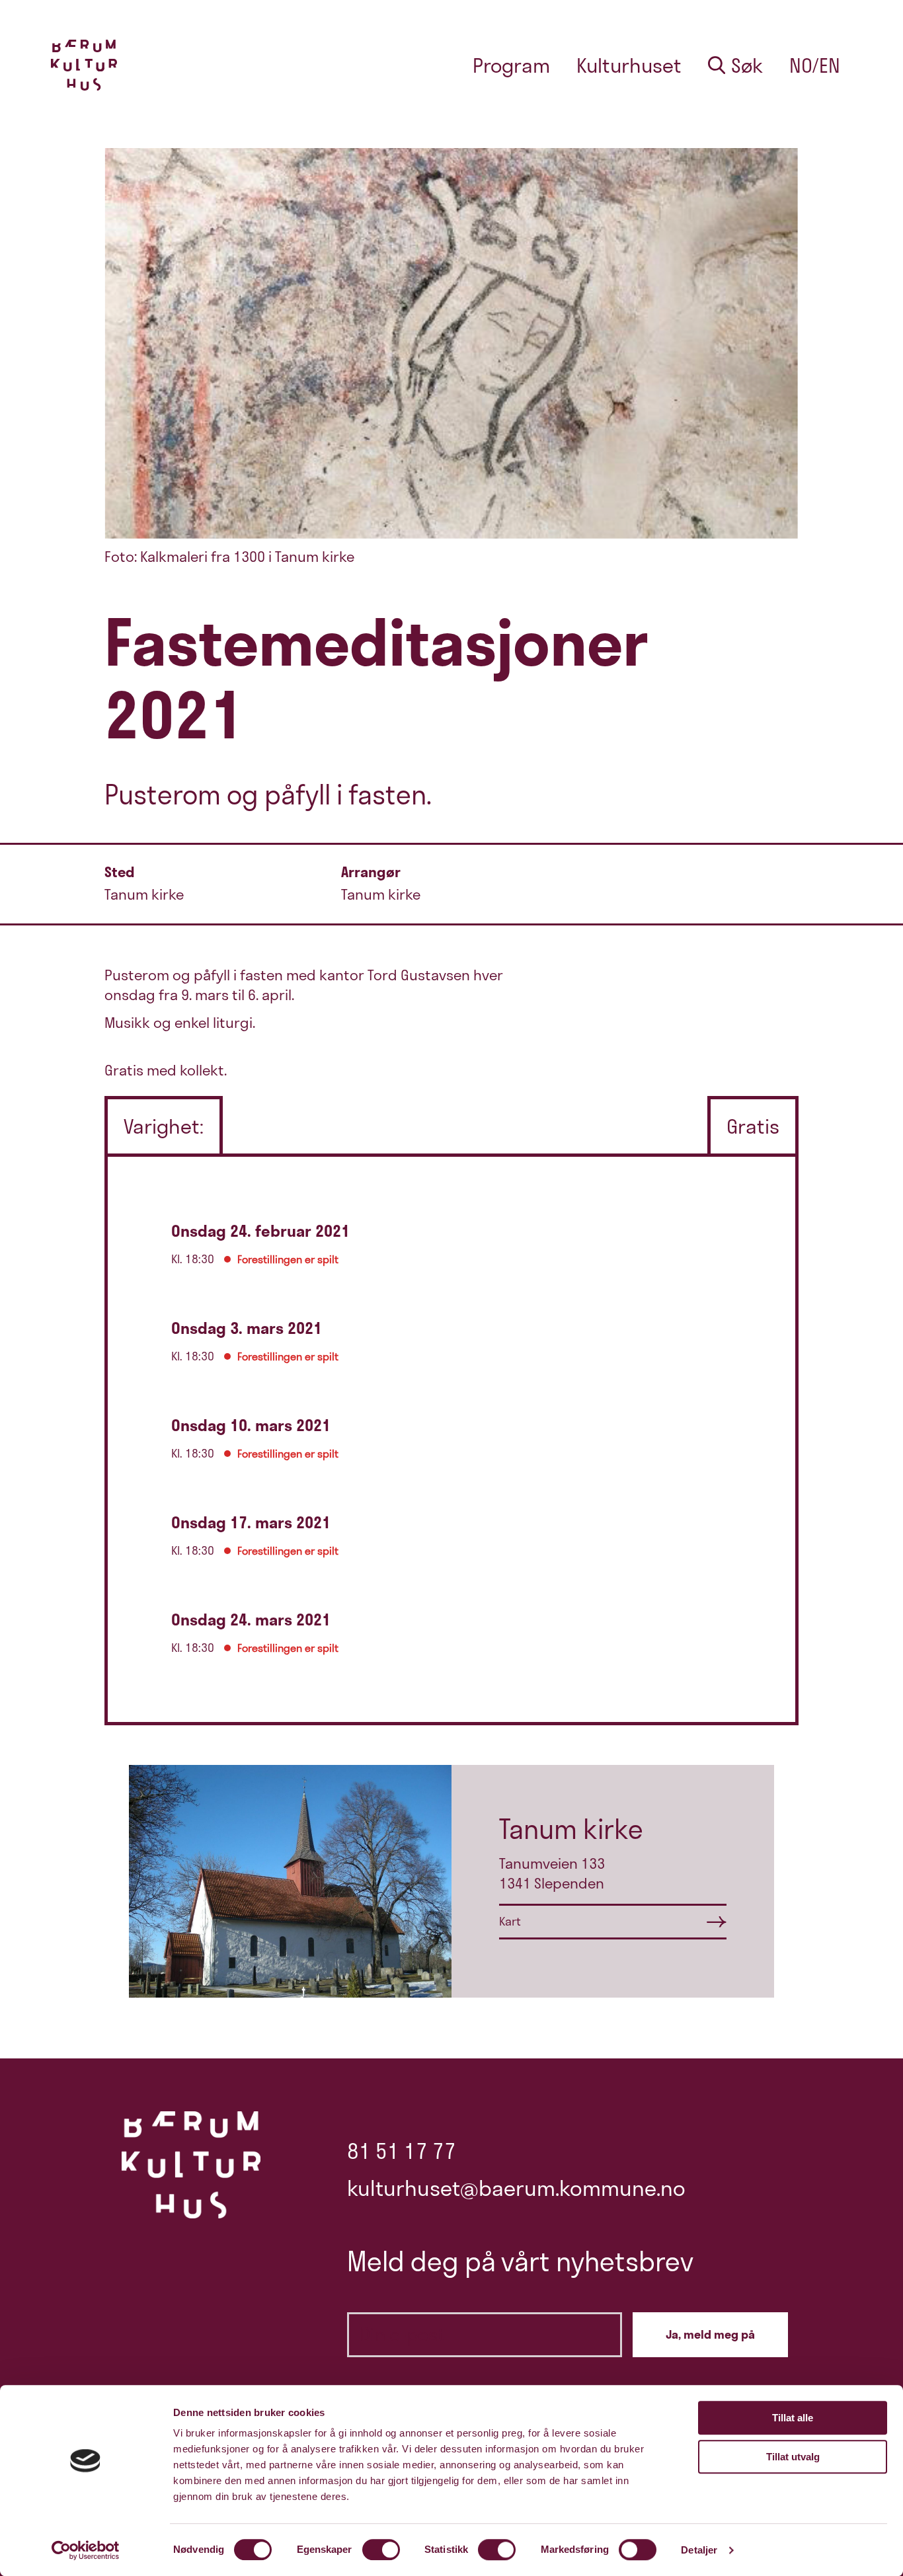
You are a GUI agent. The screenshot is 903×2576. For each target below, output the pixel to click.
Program (511, 65)
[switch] (381, 2550)
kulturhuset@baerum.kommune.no (516, 2188)
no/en (815, 65)
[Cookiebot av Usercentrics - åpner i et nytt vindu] (86, 2550)
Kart (510, 1921)
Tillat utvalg (793, 2457)
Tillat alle (793, 2418)
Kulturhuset (629, 65)
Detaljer (699, 2550)
